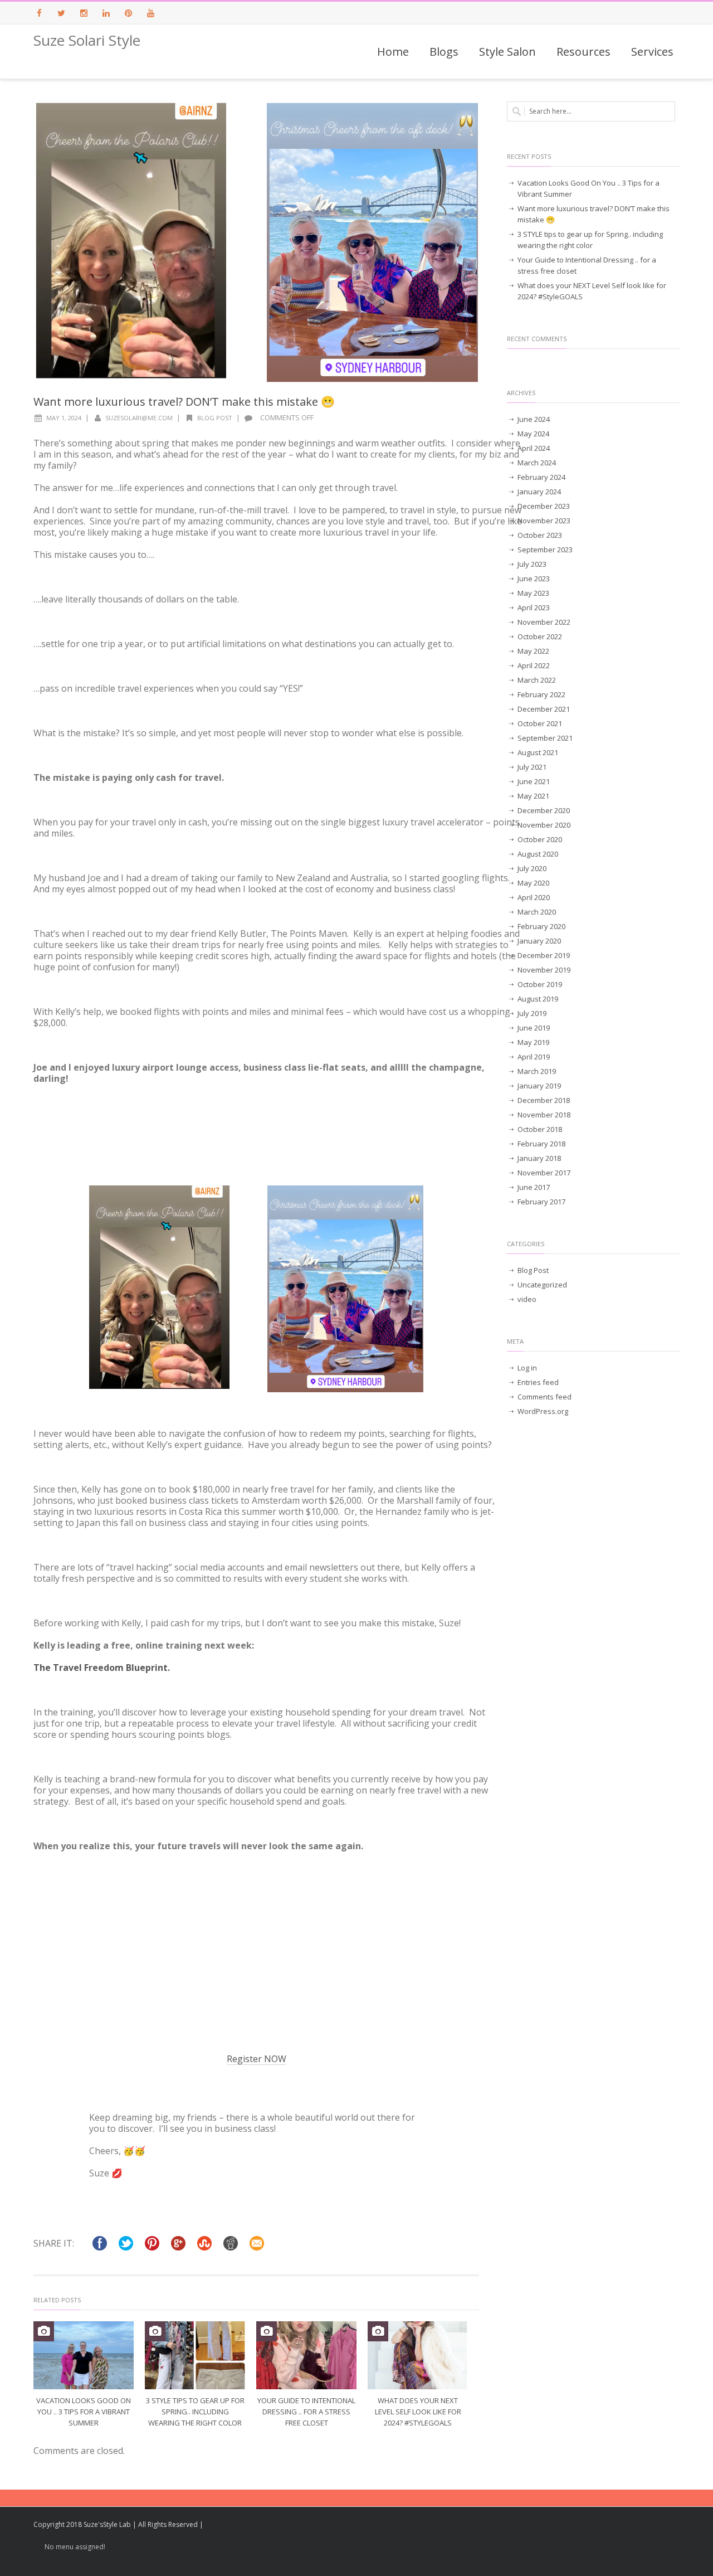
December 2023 (544, 506)
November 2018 (544, 1115)
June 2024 (534, 419)
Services (652, 52)
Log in (527, 1368)
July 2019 (532, 1013)
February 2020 (541, 926)
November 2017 (544, 1173)
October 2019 (540, 984)
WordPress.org (543, 1411)
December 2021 (544, 709)
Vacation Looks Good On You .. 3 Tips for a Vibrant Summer (84, 2412)
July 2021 (532, 767)
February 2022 (541, 694)
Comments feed (544, 1397)
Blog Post (215, 418)
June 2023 (534, 579)
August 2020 (538, 854)
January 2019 (539, 1086)
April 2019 (534, 1057)
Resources (583, 52)
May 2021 (533, 796)
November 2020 (544, 825)
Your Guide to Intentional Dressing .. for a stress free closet (306, 2412)
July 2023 (532, 564)
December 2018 (544, 1100)
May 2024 (533, 434)
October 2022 (540, 636)
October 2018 (540, 1129)
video (527, 1299)
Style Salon (507, 52)
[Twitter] (61, 13)
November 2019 (544, 970)
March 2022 (537, 680)
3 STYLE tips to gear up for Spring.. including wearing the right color (195, 2412)
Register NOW (257, 2059)
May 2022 (533, 651)
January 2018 (539, 1158)
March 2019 (537, 1071)
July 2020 (532, 868)
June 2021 (534, 781)
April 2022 (534, 665)
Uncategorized (542, 1285)
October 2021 (540, 723)
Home (393, 52)
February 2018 (541, 1144)
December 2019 (544, 955)
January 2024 (539, 492)
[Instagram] (84, 13)
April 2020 (534, 897)
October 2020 (540, 839)
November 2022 (544, 622)
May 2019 (533, 1042)
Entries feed (538, 1382)
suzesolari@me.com (139, 418)
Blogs (444, 52)
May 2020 (533, 883)
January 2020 (539, 941)
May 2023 (533, 593)
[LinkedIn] (106, 13)
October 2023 (540, 535)
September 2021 (545, 738)
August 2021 (538, 752)
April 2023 (534, 607)
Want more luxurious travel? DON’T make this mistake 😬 (594, 214)
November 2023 (544, 521)
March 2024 (537, 463)
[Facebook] (39, 13)
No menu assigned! (75, 2547)
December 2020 (544, 810)
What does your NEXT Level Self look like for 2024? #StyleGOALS (418, 2412)
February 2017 (541, 1202)
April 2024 (534, 448)
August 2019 (538, 999)
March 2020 (537, 912)
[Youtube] (150, 13)
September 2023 (545, 550)
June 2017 (534, 1187)
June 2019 (534, 1028)
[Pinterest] (128, 13)
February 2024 (541, 477)
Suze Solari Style (87, 40)
